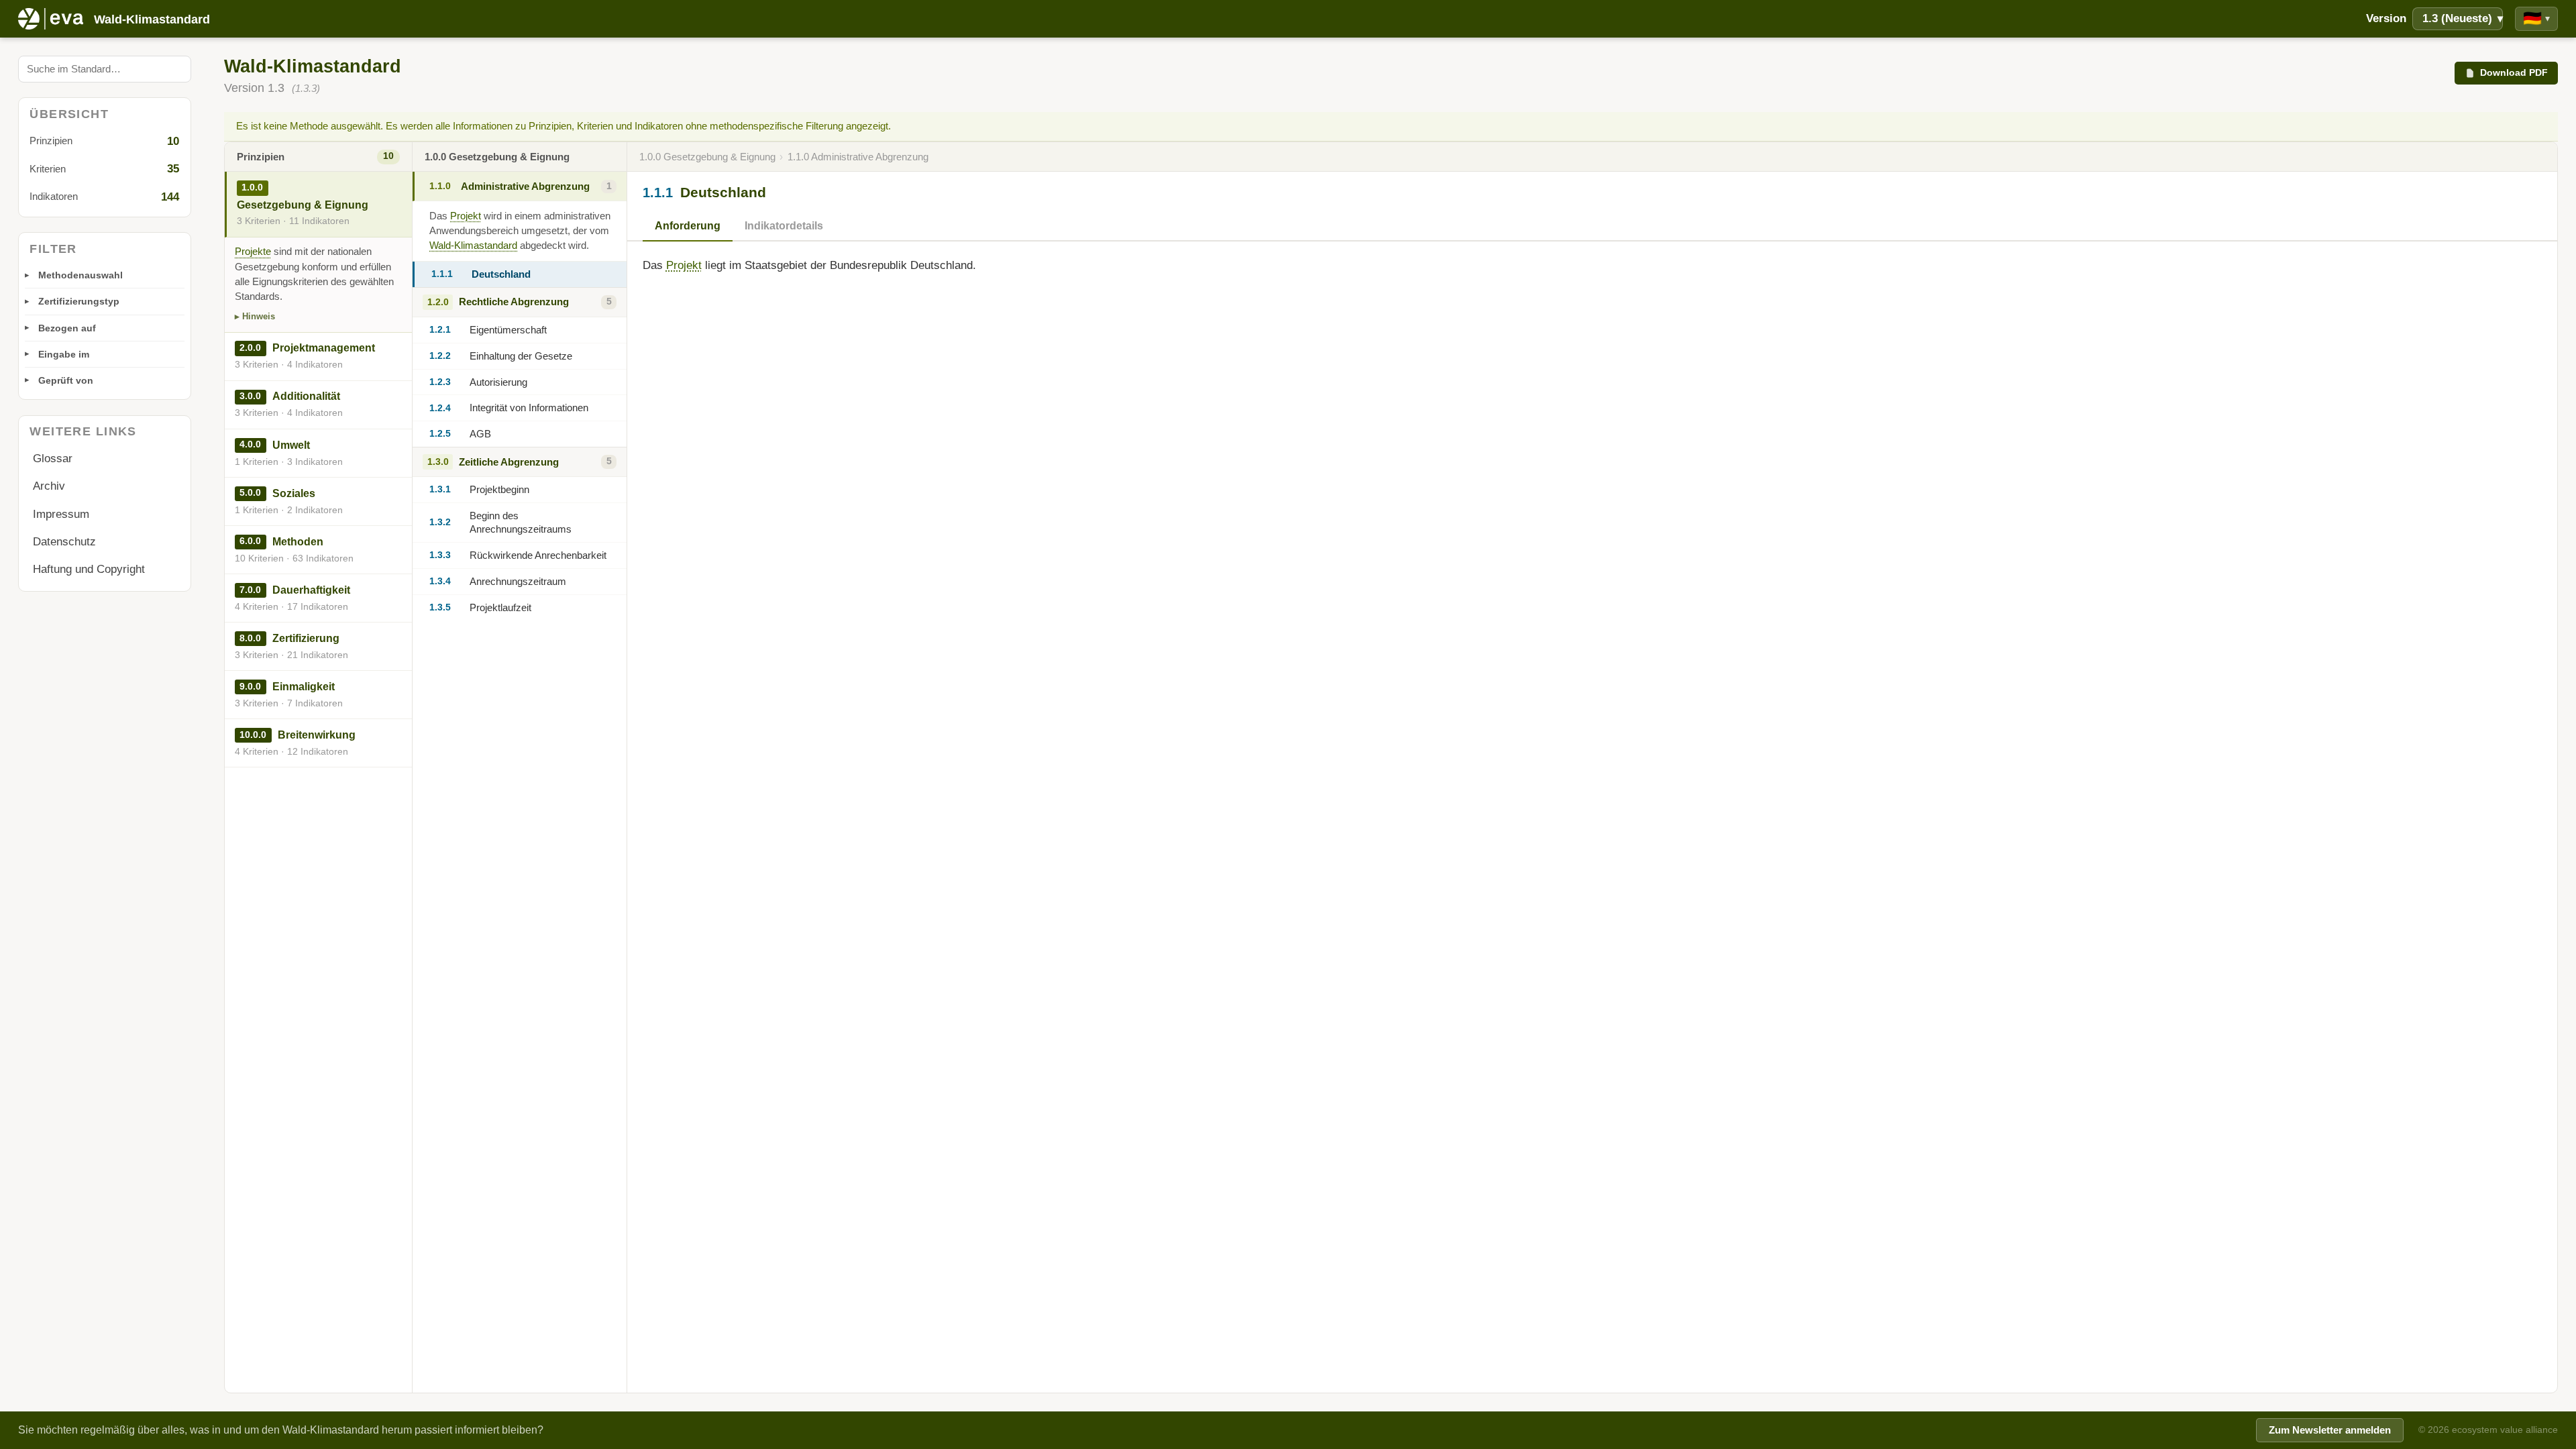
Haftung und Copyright (89, 569)
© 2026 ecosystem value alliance (2488, 1430)
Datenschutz (64, 542)
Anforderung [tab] (688, 226)
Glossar (53, 459)
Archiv (49, 486)
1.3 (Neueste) (2463, 18)
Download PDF (2514, 72)
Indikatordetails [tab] (784, 226)
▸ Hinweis (255, 316)
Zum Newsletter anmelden (2330, 1430)
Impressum (61, 514)
